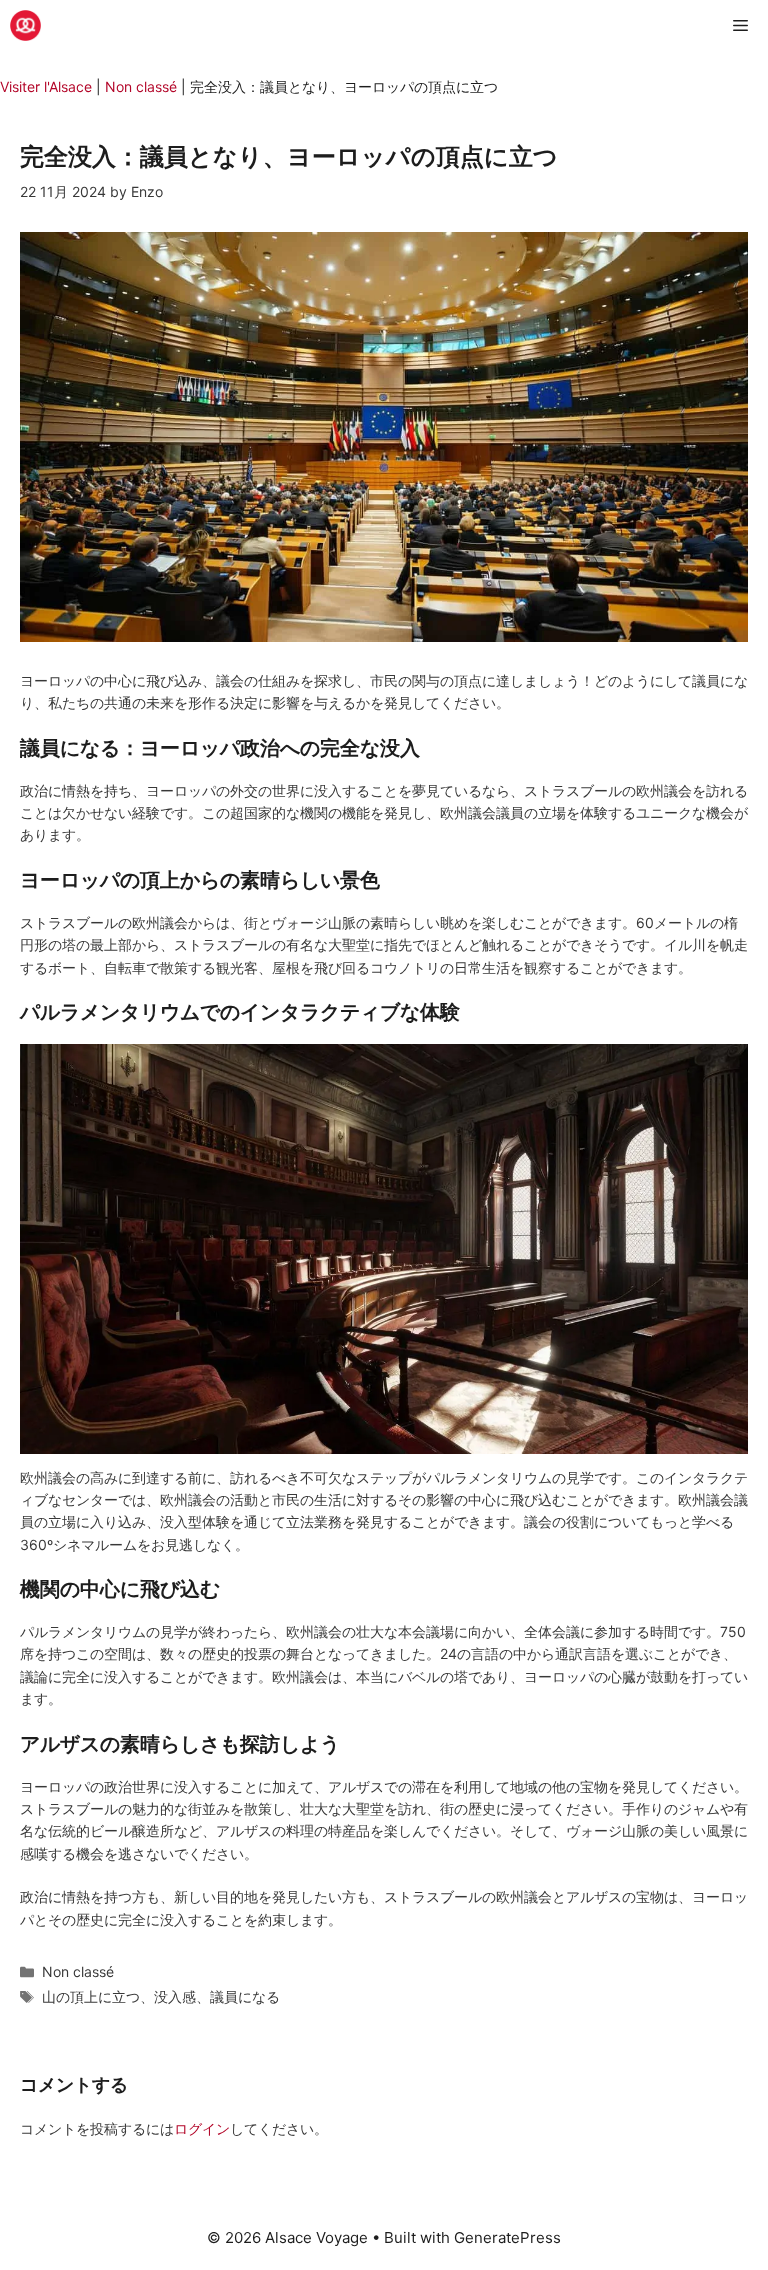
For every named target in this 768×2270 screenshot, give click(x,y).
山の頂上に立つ (91, 1996)
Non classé (141, 86)
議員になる (245, 1996)
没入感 (175, 1996)
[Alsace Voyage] (25, 25)
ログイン (202, 2128)
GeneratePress (507, 2237)
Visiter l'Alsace (46, 86)
